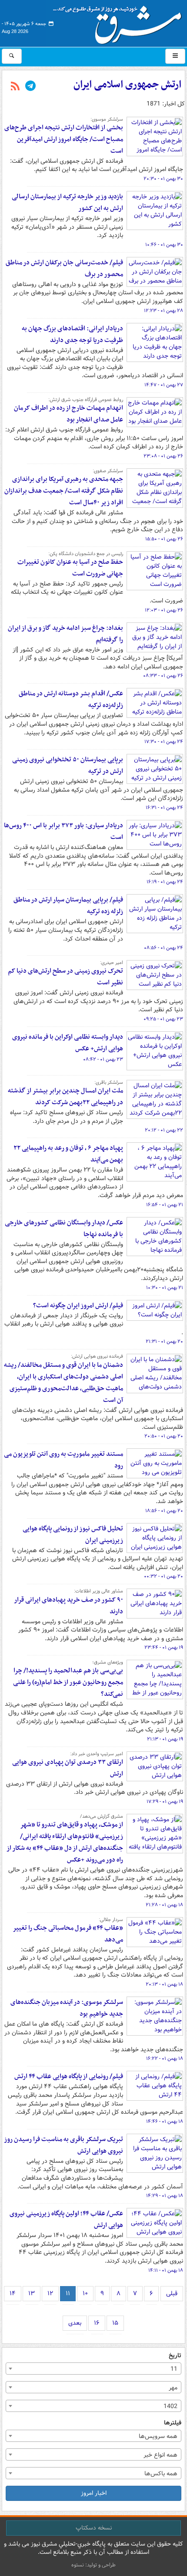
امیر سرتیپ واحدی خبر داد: (97, 1754)
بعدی (75, 2323)
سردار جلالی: (111, 1920)
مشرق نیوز (120, 22)
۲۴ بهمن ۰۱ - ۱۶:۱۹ (165, 882)
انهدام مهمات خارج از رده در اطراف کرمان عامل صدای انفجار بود (68, 414)
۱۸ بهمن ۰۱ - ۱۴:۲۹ (165, 2196)
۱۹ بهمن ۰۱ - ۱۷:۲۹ (165, 1802)
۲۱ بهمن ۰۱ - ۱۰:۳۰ (165, 1288)
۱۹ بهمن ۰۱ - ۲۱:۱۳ (165, 1739)
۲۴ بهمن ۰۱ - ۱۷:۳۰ (164, 742)
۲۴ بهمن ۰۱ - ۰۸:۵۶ (164, 948)
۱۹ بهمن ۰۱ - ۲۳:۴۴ (164, 1648)
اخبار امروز (94, 2493)
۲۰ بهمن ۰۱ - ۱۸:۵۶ (164, 1511)
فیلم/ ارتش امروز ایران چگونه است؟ (78, 1306)
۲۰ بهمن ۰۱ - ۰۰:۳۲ (164, 1576)
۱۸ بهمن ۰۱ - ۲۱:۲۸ (164, 1905)
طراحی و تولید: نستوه (93, 2565)
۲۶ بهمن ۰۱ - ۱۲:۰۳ (164, 610)
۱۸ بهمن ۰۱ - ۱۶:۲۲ (165, 2059)
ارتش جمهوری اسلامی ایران (127, 85)
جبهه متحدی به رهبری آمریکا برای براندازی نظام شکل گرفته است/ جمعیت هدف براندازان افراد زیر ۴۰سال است (64, 491)
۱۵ (115, 2323)
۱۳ (32, 2293)
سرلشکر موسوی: (107, 119)
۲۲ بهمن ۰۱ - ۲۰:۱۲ (164, 1130)
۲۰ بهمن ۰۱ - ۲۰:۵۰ (164, 1436)
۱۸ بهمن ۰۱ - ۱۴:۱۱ (166, 2270)
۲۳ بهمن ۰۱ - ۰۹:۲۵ (163, 1019)
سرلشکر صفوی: (108, 471)
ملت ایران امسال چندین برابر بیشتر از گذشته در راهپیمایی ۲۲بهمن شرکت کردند (65, 1097)
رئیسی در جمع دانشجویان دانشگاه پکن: (86, 554)
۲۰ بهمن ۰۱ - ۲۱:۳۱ (164, 1342)
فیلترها (173, 2423)
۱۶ (97, 2323)
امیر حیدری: (112, 963)
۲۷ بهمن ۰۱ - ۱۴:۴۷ (164, 385)
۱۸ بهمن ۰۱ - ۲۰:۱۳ (164, 1984)
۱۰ (85, 2293)
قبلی (172, 2293)
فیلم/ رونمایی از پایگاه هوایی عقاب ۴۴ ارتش (69, 2076)
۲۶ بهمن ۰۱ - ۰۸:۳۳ (163, 676)
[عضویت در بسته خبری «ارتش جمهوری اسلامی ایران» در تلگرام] (30, 87)
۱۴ (13, 2293)
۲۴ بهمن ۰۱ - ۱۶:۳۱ (164, 808)
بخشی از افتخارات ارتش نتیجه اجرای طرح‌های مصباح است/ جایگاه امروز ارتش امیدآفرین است (64, 139)
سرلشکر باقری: (109, 1082)
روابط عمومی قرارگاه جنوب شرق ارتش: (86, 400)
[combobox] (93, 2369)
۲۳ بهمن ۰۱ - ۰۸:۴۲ (103, 1059)
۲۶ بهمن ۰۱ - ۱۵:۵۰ (164, 539)
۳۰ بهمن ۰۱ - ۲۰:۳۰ (163, 179)
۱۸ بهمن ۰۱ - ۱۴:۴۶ (165, 2122)
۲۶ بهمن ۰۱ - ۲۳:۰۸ (163, 456)
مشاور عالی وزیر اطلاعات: (99, 1591)
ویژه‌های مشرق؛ (108, 1662)
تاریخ (175, 2356)
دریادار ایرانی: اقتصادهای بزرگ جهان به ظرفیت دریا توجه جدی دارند (72, 334)
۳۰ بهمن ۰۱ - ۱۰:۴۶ (164, 245)
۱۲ (50, 2293)
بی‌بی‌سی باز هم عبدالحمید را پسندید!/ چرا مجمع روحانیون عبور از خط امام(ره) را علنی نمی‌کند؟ (68, 1682)
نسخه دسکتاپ (94, 2528)
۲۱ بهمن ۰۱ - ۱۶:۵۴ (165, 1205)
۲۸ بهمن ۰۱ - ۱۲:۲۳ (164, 311)
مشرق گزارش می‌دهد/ (102, 1816)
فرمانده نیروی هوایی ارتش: (97, 1356)
